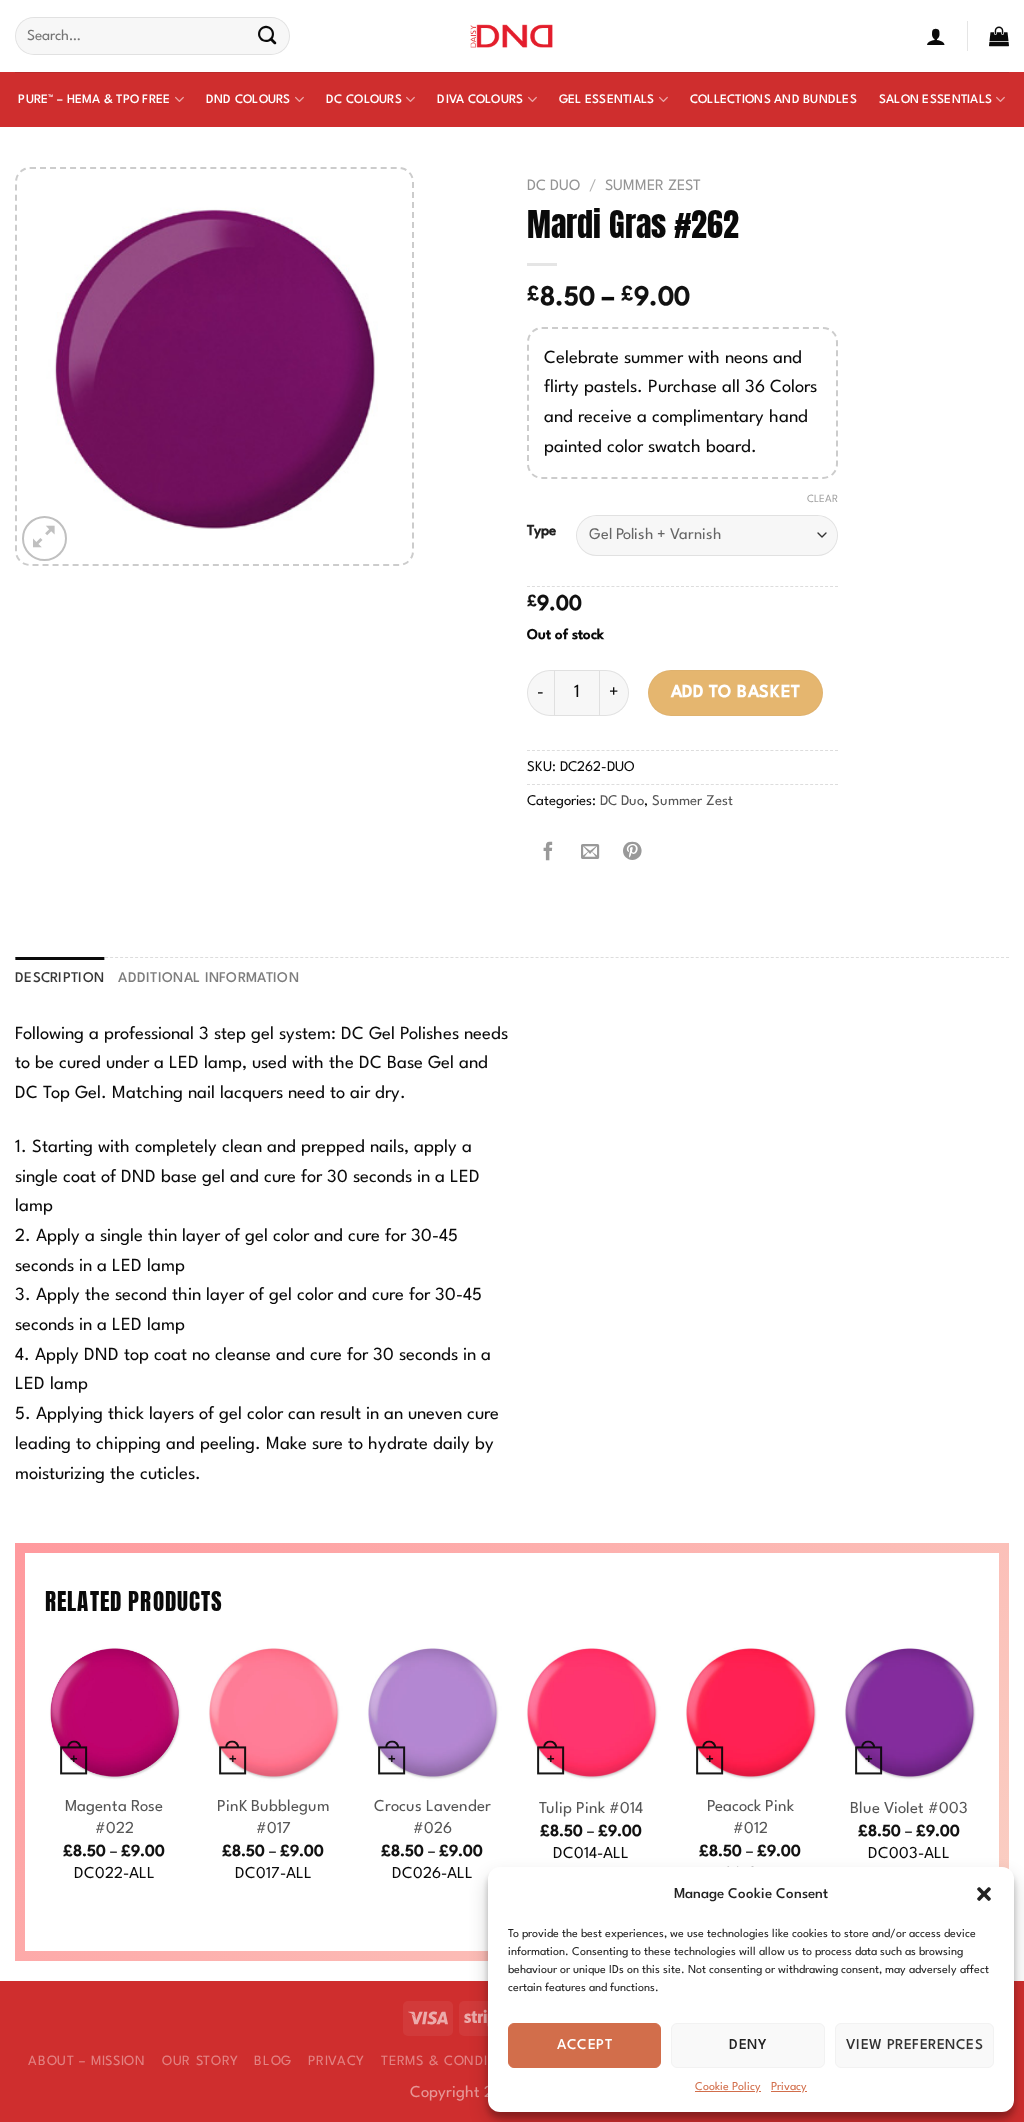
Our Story (200, 2061)
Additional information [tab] (208, 978)
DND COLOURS (248, 100)
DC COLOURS (364, 100)
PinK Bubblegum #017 (273, 1818)
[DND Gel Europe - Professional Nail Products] (512, 36)
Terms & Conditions (454, 2061)
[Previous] (46, 1785)
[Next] (978, 1785)
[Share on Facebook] (548, 853)
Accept (584, 2045)
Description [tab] (59, 978)
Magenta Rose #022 (114, 1818)
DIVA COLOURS (480, 100)
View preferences (914, 2045)
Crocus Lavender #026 (432, 1818)
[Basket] (999, 36)
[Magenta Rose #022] (114, 1712)
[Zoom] (44, 538)
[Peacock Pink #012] (750, 1712)
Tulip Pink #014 (591, 1809)
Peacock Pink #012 (750, 1818)
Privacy (789, 2087)
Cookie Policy (728, 2087)
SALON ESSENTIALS (935, 100)
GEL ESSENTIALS (607, 100)
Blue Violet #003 (909, 1809)
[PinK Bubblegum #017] (273, 1712)
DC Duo (553, 186)
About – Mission (87, 2061)
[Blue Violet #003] (909, 1712)
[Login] (936, 36)
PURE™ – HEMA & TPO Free (94, 100)
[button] (984, 1894)
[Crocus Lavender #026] (432, 1712)
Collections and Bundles (773, 100)
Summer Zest (653, 186)
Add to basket (736, 692)
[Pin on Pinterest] (632, 853)
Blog (273, 2061)
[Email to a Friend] (590, 853)
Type (541, 531)
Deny (748, 2045)
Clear (822, 499)
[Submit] (267, 36)
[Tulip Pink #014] (591, 1712)
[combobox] (152, 36)
